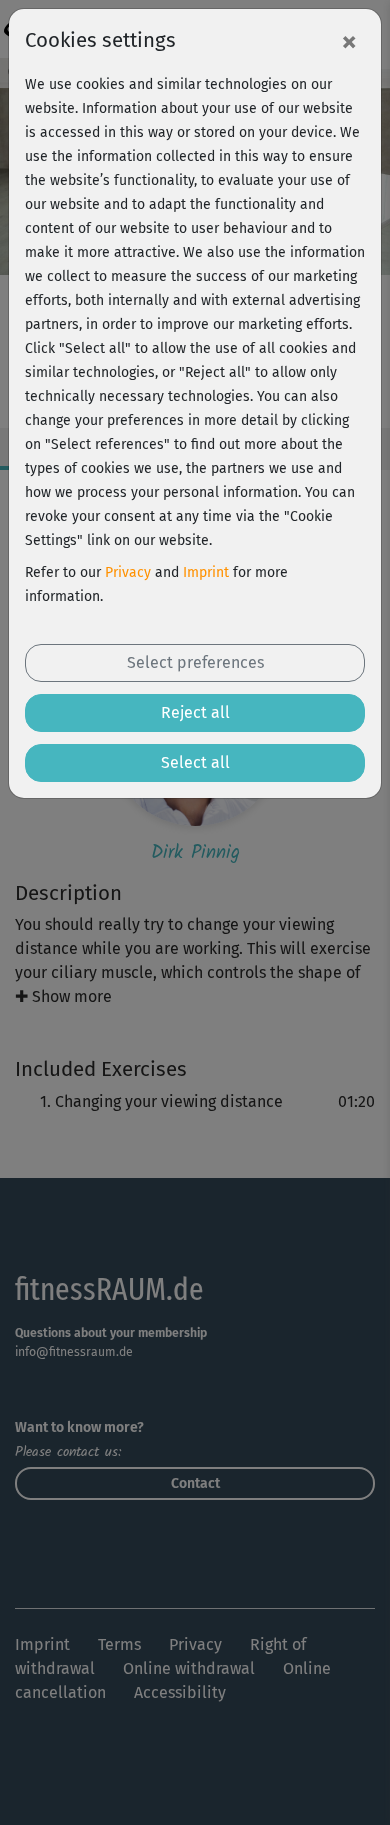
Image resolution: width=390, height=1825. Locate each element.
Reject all (195, 712)
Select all (195, 762)
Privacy (128, 572)
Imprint (206, 572)
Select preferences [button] (195, 662)
